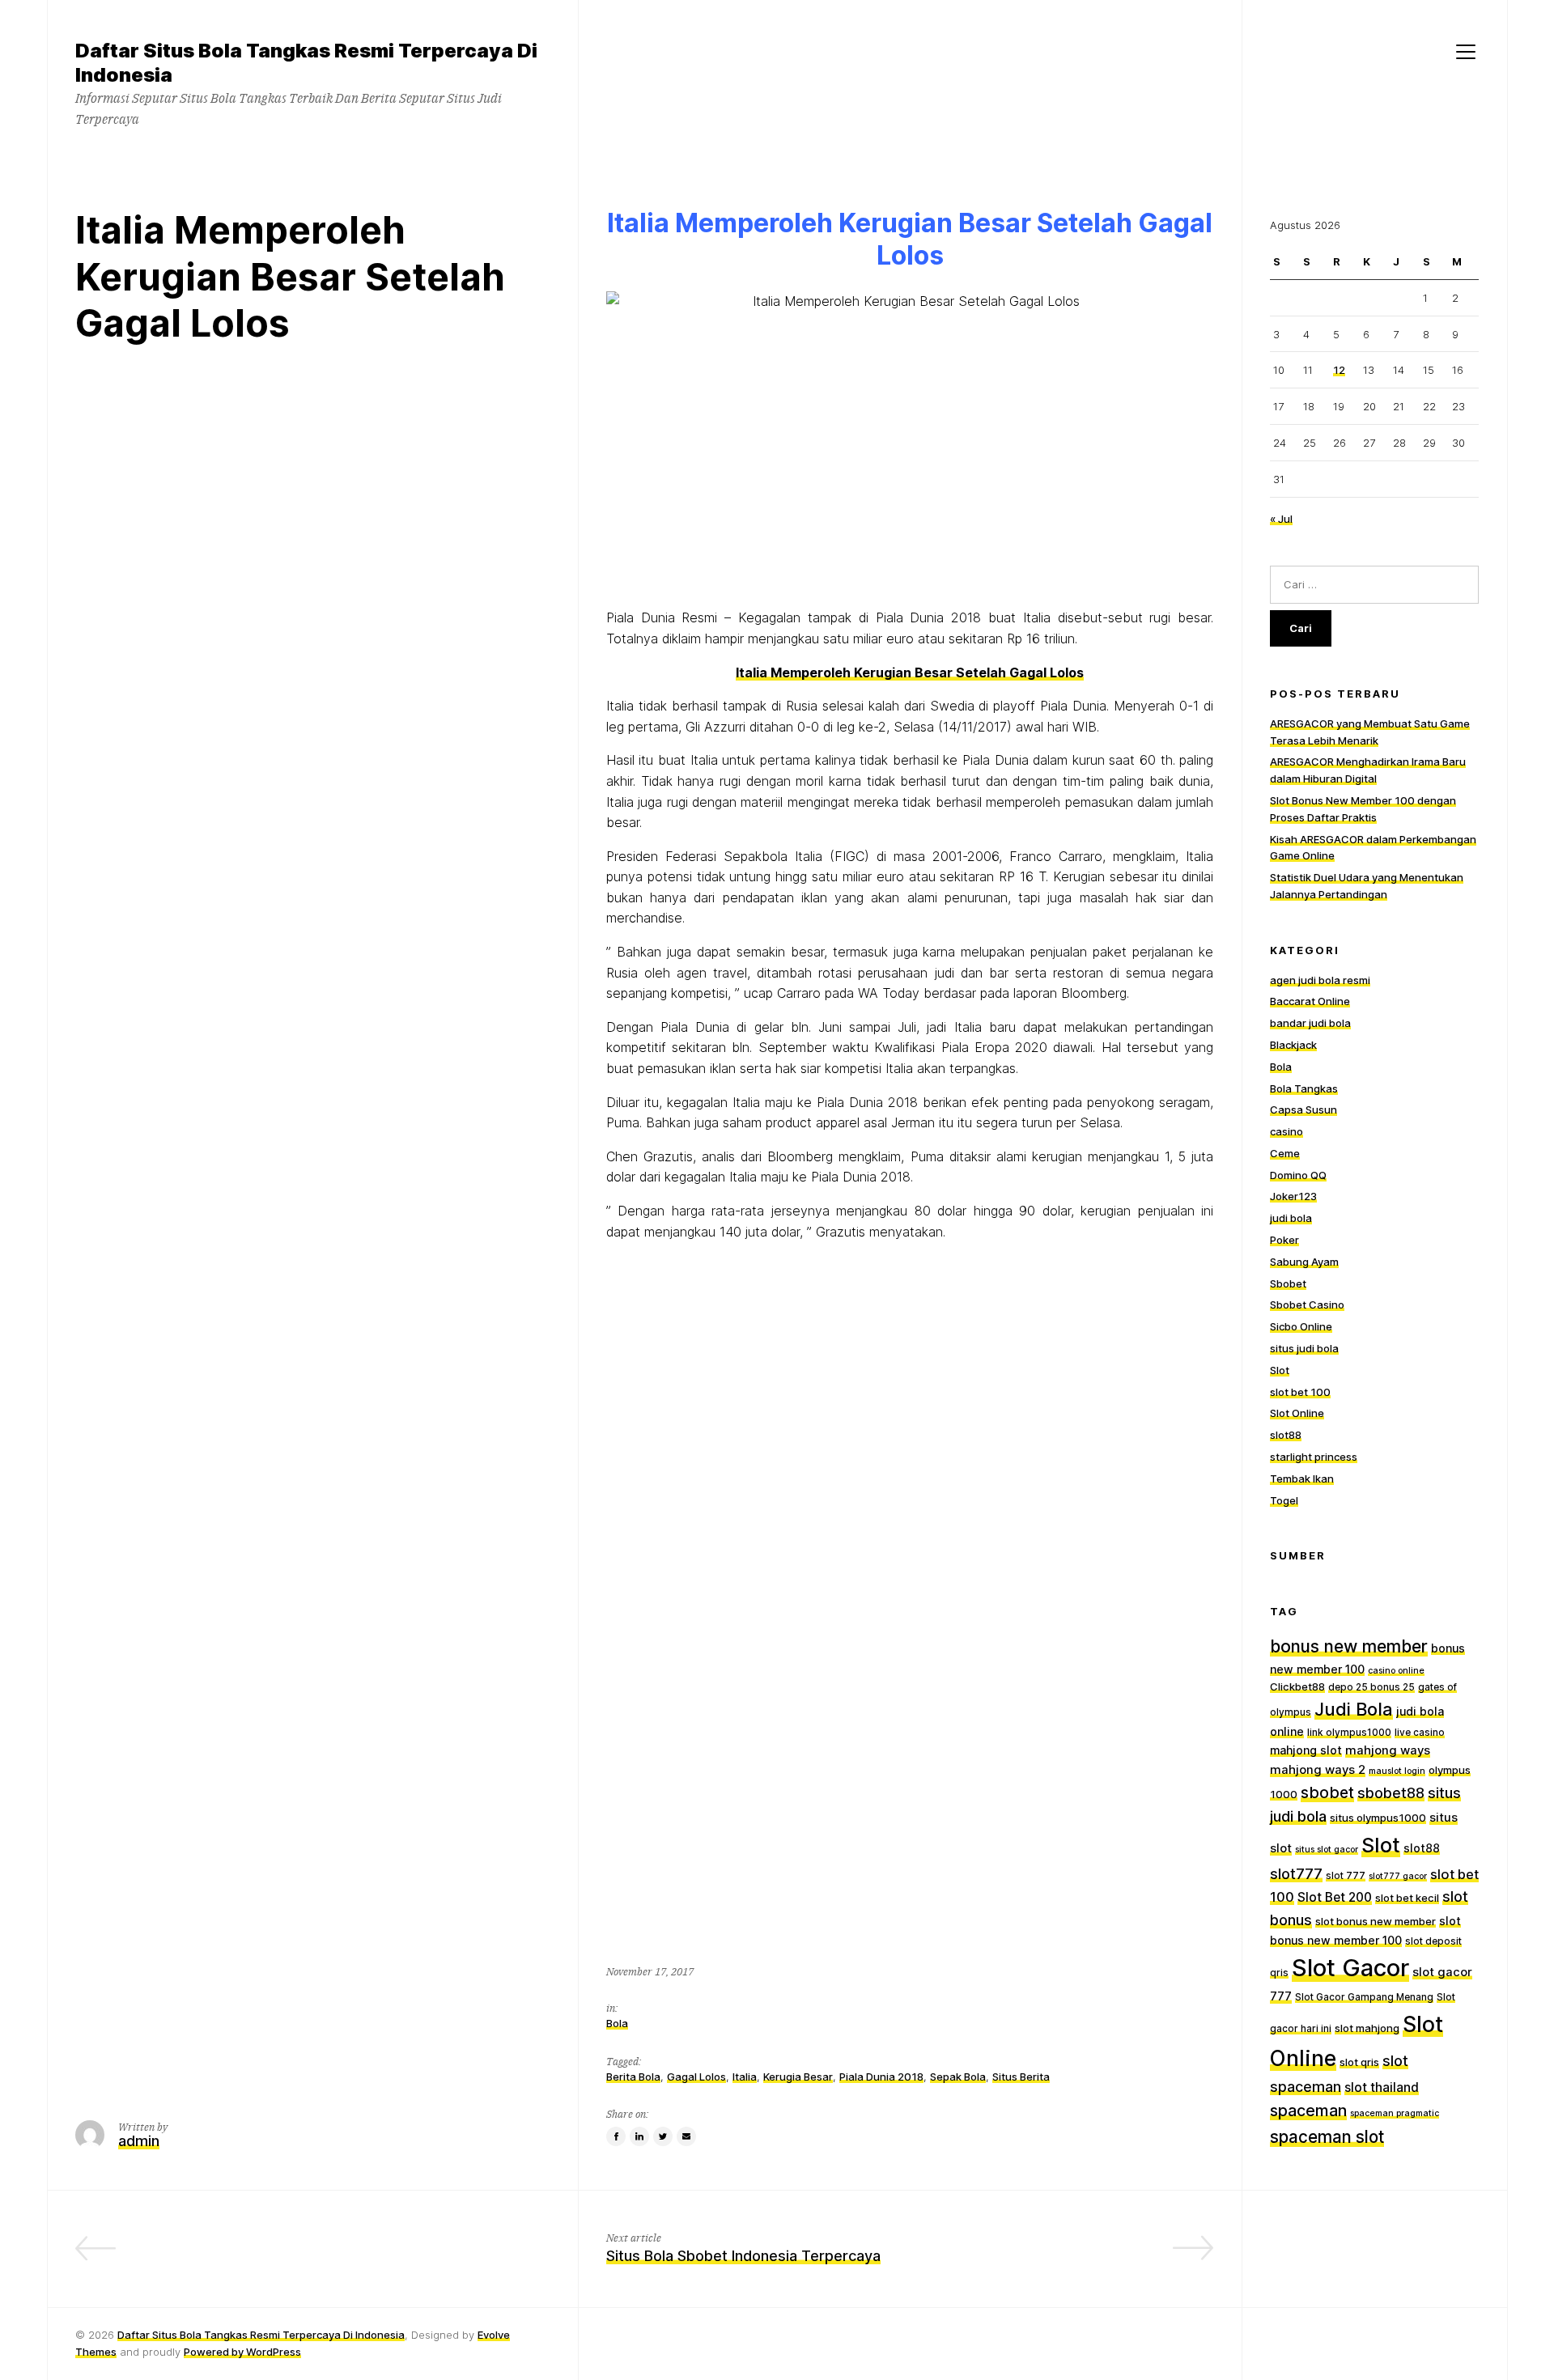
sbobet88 (1391, 1793)
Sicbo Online (1301, 1326)
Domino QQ (1298, 1175)
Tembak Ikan (1302, 1478)
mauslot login (1397, 1771)
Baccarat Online (1310, 1001)
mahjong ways (1388, 1750)
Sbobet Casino (1307, 1305)
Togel (1284, 1500)
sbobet (1327, 1792)
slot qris (1359, 2062)
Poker (1284, 1240)
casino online (1396, 1671)
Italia (745, 2077)
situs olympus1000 (1378, 1818)
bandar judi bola (1310, 1023)
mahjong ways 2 (1318, 1770)
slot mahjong (1367, 2028)
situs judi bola (1304, 1348)
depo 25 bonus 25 (1371, 1687)
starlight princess (1314, 1457)
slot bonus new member (1376, 1921)
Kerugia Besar (798, 2077)
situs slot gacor (1327, 1850)
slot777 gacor (1398, 1876)
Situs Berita (1021, 2077)
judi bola (1291, 1218)
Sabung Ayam (1304, 1262)
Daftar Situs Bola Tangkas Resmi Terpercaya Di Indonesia (261, 2335)
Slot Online (1297, 1413)
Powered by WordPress (242, 2352)
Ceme (1285, 1153)
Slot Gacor (1350, 1968)
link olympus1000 (1349, 1733)
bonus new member (1349, 1646)
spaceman (1308, 2111)
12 (1339, 370)
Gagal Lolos (696, 2077)
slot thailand (1382, 2087)
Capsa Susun (1303, 1109)
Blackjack (1293, 1045)
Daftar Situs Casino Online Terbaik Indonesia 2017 (378, 2256)
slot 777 (1346, 1876)
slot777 (1296, 1873)
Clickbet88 (1297, 1686)
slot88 (1286, 1435)
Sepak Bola (958, 2077)
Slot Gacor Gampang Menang (1364, 1997)
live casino (1420, 1733)
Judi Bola (1354, 1709)
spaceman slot (1327, 2137)
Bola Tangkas (1304, 1088)
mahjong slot (1306, 1750)
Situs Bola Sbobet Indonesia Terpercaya (743, 2256)
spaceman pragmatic (1395, 2113)
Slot (1280, 1370)
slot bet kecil (1407, 1898)
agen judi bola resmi (1320, 980)
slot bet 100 (1300, 1392)
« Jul (1281, 519)
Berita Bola (633, 2077)
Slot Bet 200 (1335, 1897)
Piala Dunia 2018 (881, 2077)
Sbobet (1288, 1283)
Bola (617, 2023)
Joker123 (1293, 1196)
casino (1287, 1131)
